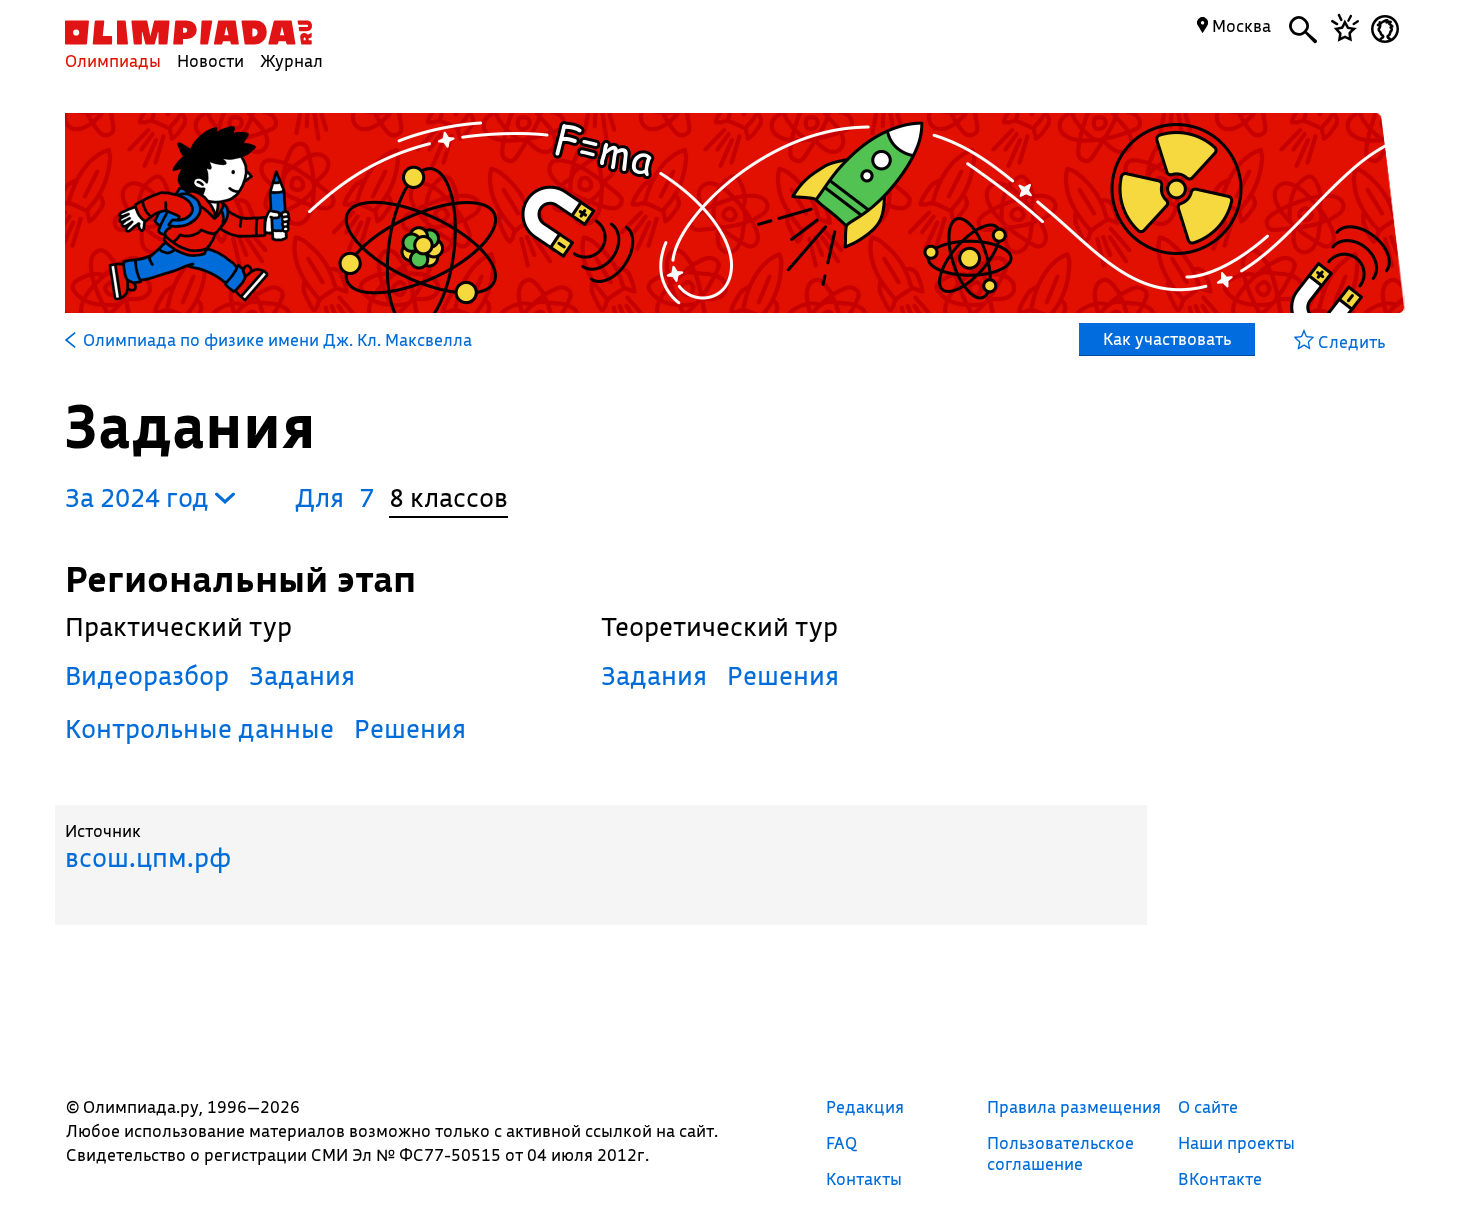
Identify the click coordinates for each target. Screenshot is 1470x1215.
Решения (410, 728)
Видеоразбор (147, 675)
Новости (210, 60)
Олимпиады (113, 60)
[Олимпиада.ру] (188, 32)
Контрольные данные (199, 728)
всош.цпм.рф (148, 857)
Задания (302, 675)
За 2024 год (140, 497)
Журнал (291, 60)
